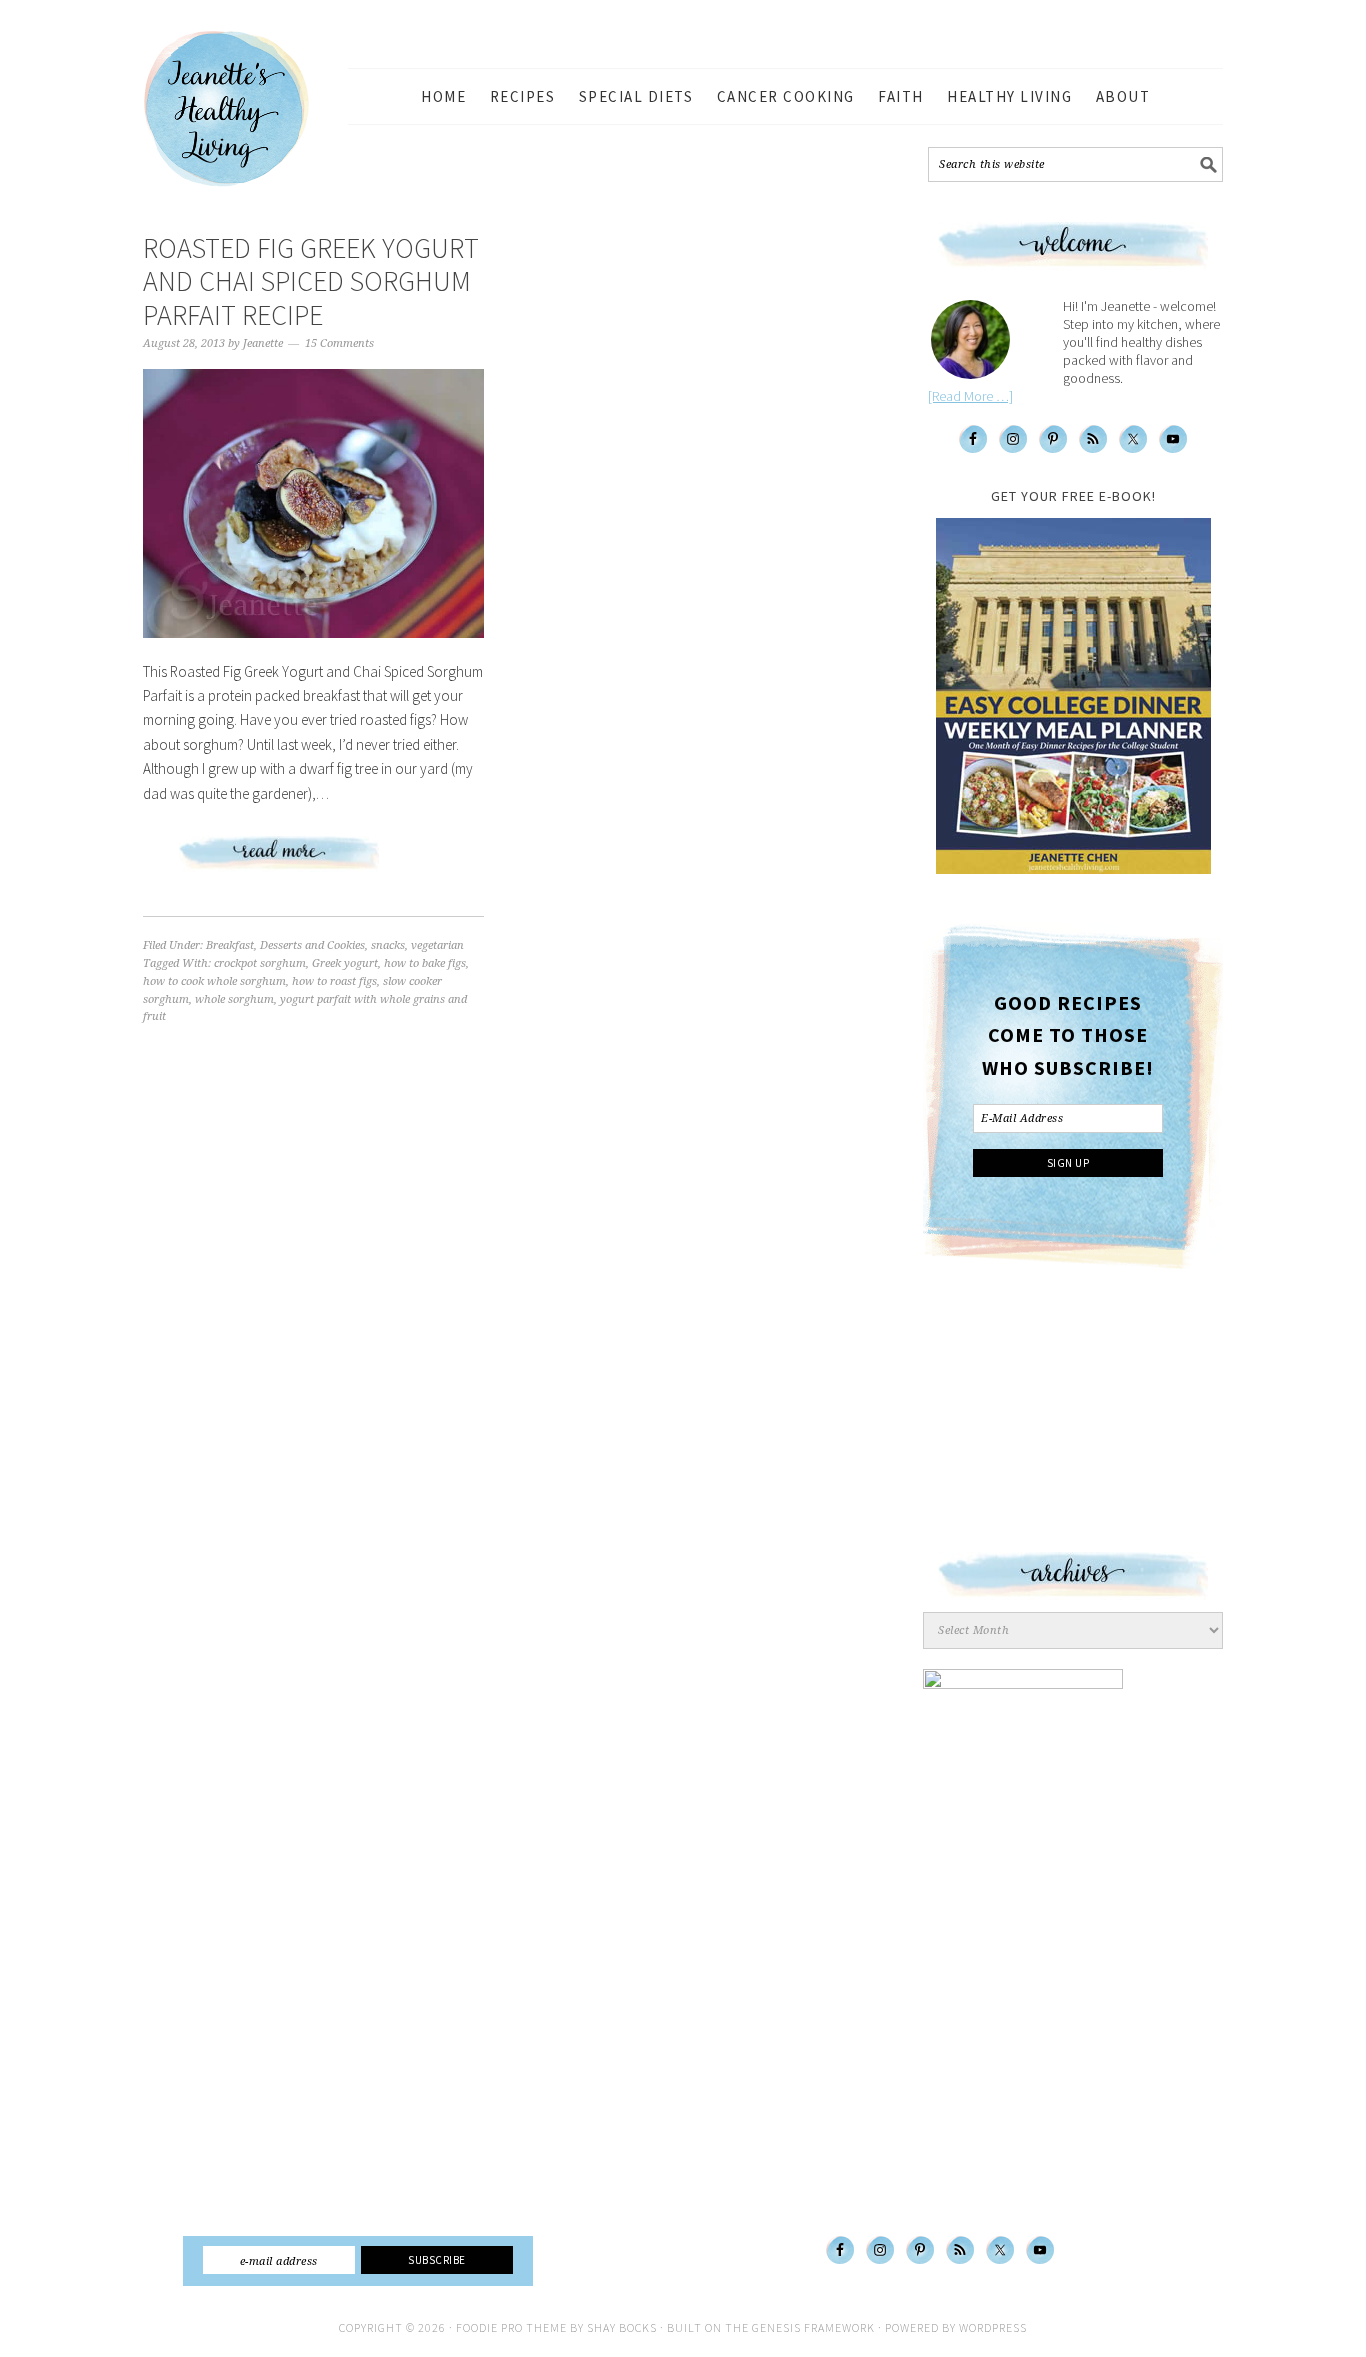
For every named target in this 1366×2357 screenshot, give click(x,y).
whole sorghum (234, 999)
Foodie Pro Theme (511, 2327)
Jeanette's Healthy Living (243, 109)
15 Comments (339, 343)
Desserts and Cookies (312, 945)
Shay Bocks (622, 2327)
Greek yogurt (345, 963)
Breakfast (230, 945)
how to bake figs (425, 963)
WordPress (993, 2327)
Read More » (314, 861)
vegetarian (437, 945)
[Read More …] (970, 396)
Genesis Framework (813, 2327)
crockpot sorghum (260, 963)
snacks (388, 945)
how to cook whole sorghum (214, 981)
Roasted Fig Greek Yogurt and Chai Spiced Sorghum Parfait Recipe (311, 281)
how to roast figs (334, 981)
